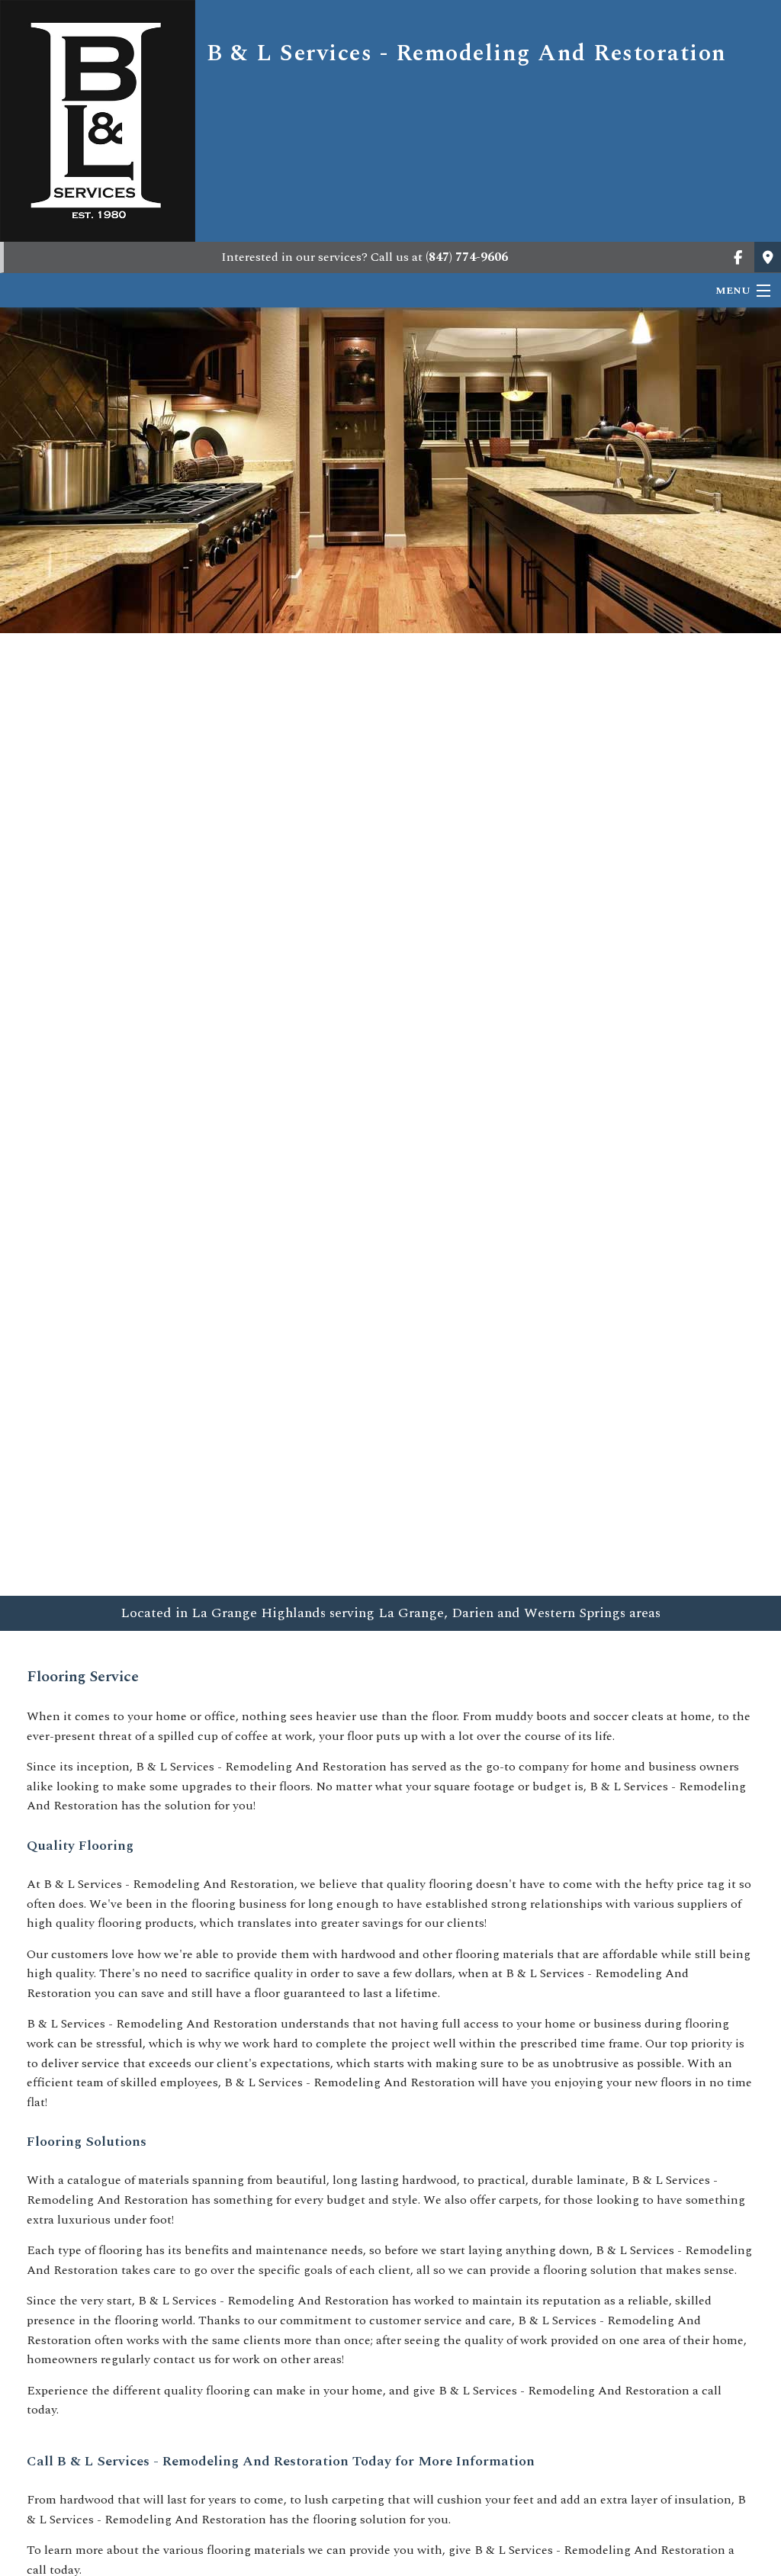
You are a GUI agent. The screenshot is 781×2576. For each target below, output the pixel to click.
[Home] (98, 120)
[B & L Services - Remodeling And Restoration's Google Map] (768, 259)
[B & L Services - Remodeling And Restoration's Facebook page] (738, 259)
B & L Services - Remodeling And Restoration (467, 53)
